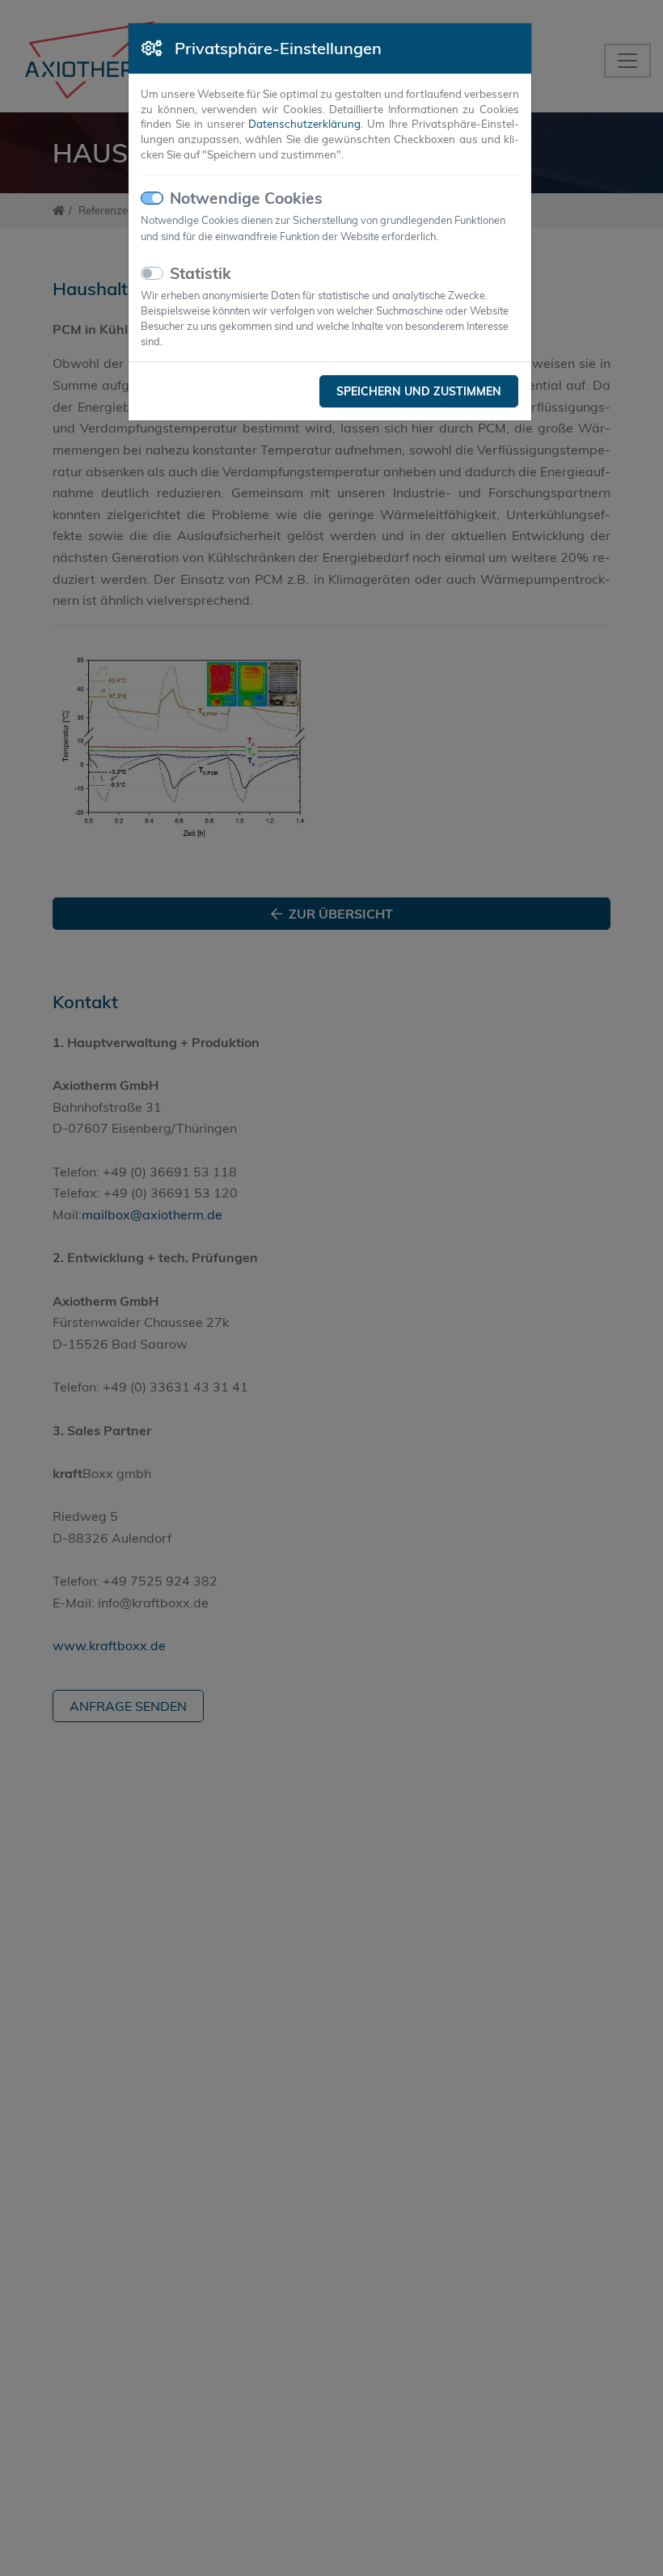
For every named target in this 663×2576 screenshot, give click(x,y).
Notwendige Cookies (246, 198)
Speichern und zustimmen (419, 391)
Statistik (201, 273)
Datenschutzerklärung (304, 124)
